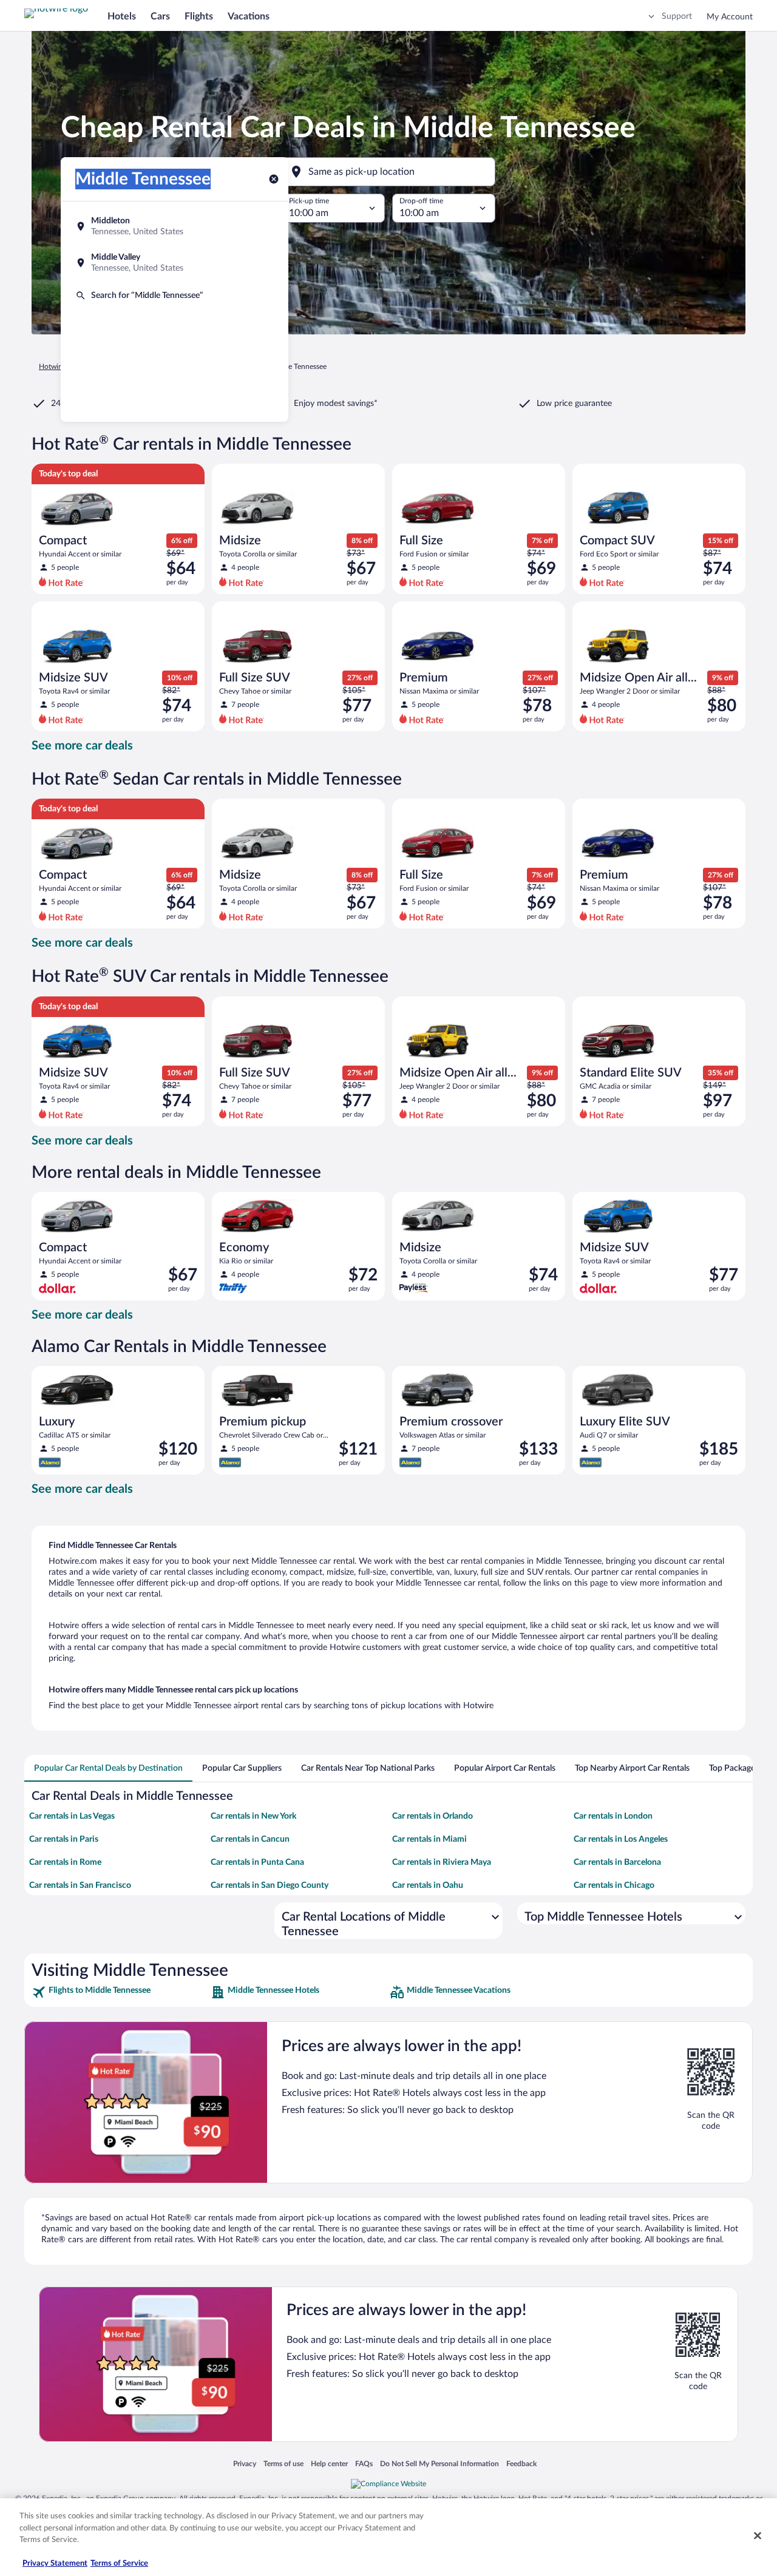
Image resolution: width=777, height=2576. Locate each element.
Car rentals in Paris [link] (64, 1839)
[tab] (108, 1768)
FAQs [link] (364, 2463)
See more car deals (82, 746)
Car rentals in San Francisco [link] (80, 1885)
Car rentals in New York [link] (253, 1816)
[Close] (758, 2536)
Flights (199, 16)
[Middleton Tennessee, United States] (175, 226)
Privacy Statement (55, 2564)
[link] (120, 1992)
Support (677, 16)
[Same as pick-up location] (388, 172)
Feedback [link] (521, 2463)
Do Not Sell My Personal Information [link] (439, 2463)
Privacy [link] (245, 2463)
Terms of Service (119, 2564)
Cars (160, 16)
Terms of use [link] (283, 2463)
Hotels (122, 16)
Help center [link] (329, 2463)
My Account (730, 17)
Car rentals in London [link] (613, 1816)
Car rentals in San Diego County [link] (270, 1885)
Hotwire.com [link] (59, 367)
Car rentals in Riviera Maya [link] (442, 1862)
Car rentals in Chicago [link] (614, 1885)
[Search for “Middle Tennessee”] (175, 296)
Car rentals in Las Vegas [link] (72, 1816)
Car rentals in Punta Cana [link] (257, 1862)
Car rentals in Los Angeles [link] (621, 1839)
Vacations (249, 16)
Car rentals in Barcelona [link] (617, 1862)
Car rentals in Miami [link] (429, 1839)
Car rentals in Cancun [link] (250, 1839)
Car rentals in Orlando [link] (433, 1816)
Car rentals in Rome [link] (65, 1862)
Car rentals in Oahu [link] (428, 1885)
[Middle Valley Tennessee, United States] (175, 263)
